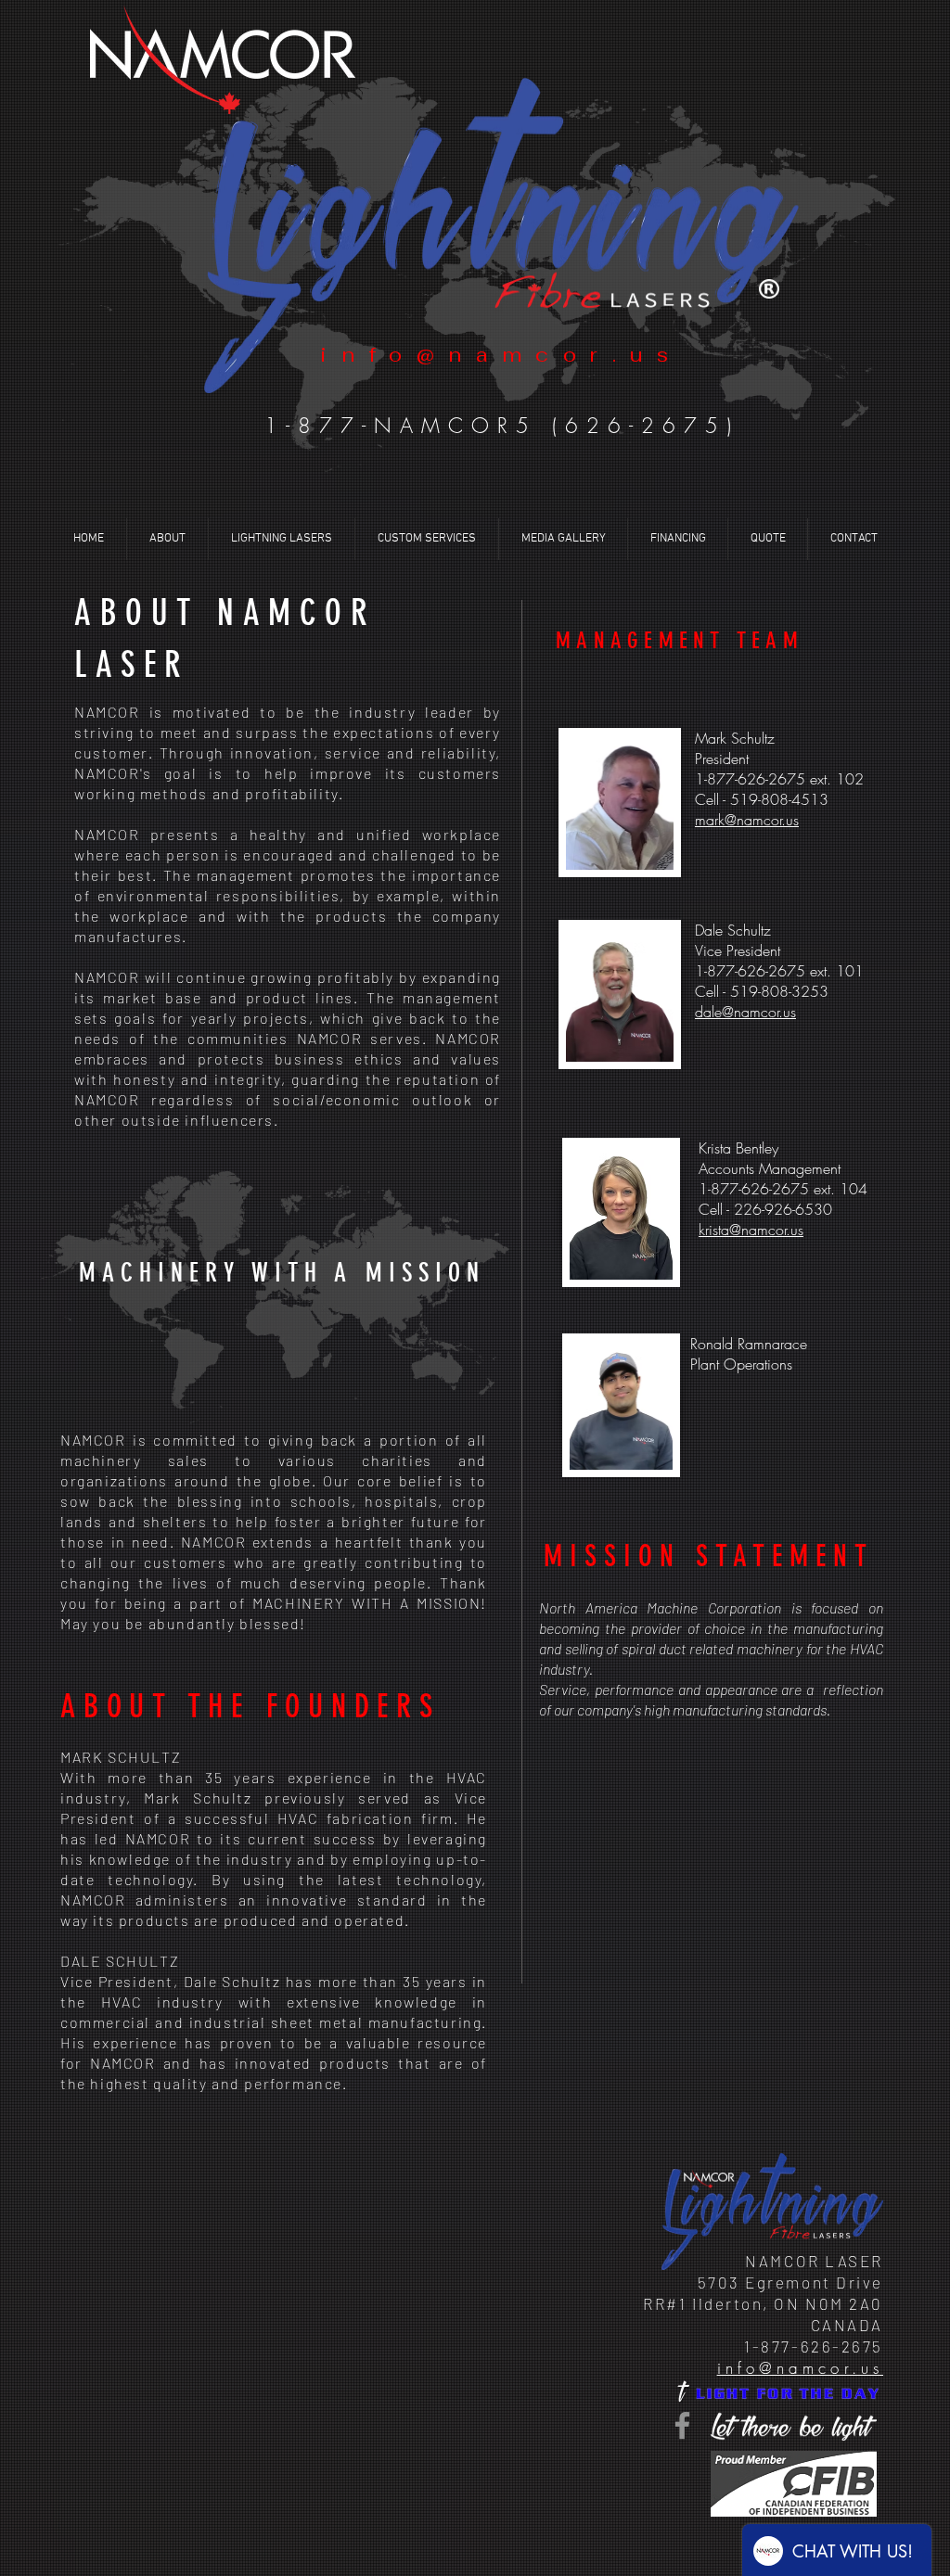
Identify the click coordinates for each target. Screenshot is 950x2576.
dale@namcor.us (745, 1012)
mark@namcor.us (747, 820)
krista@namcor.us (751, 1230)
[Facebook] (682, 2425)
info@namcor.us (800, 2368)
